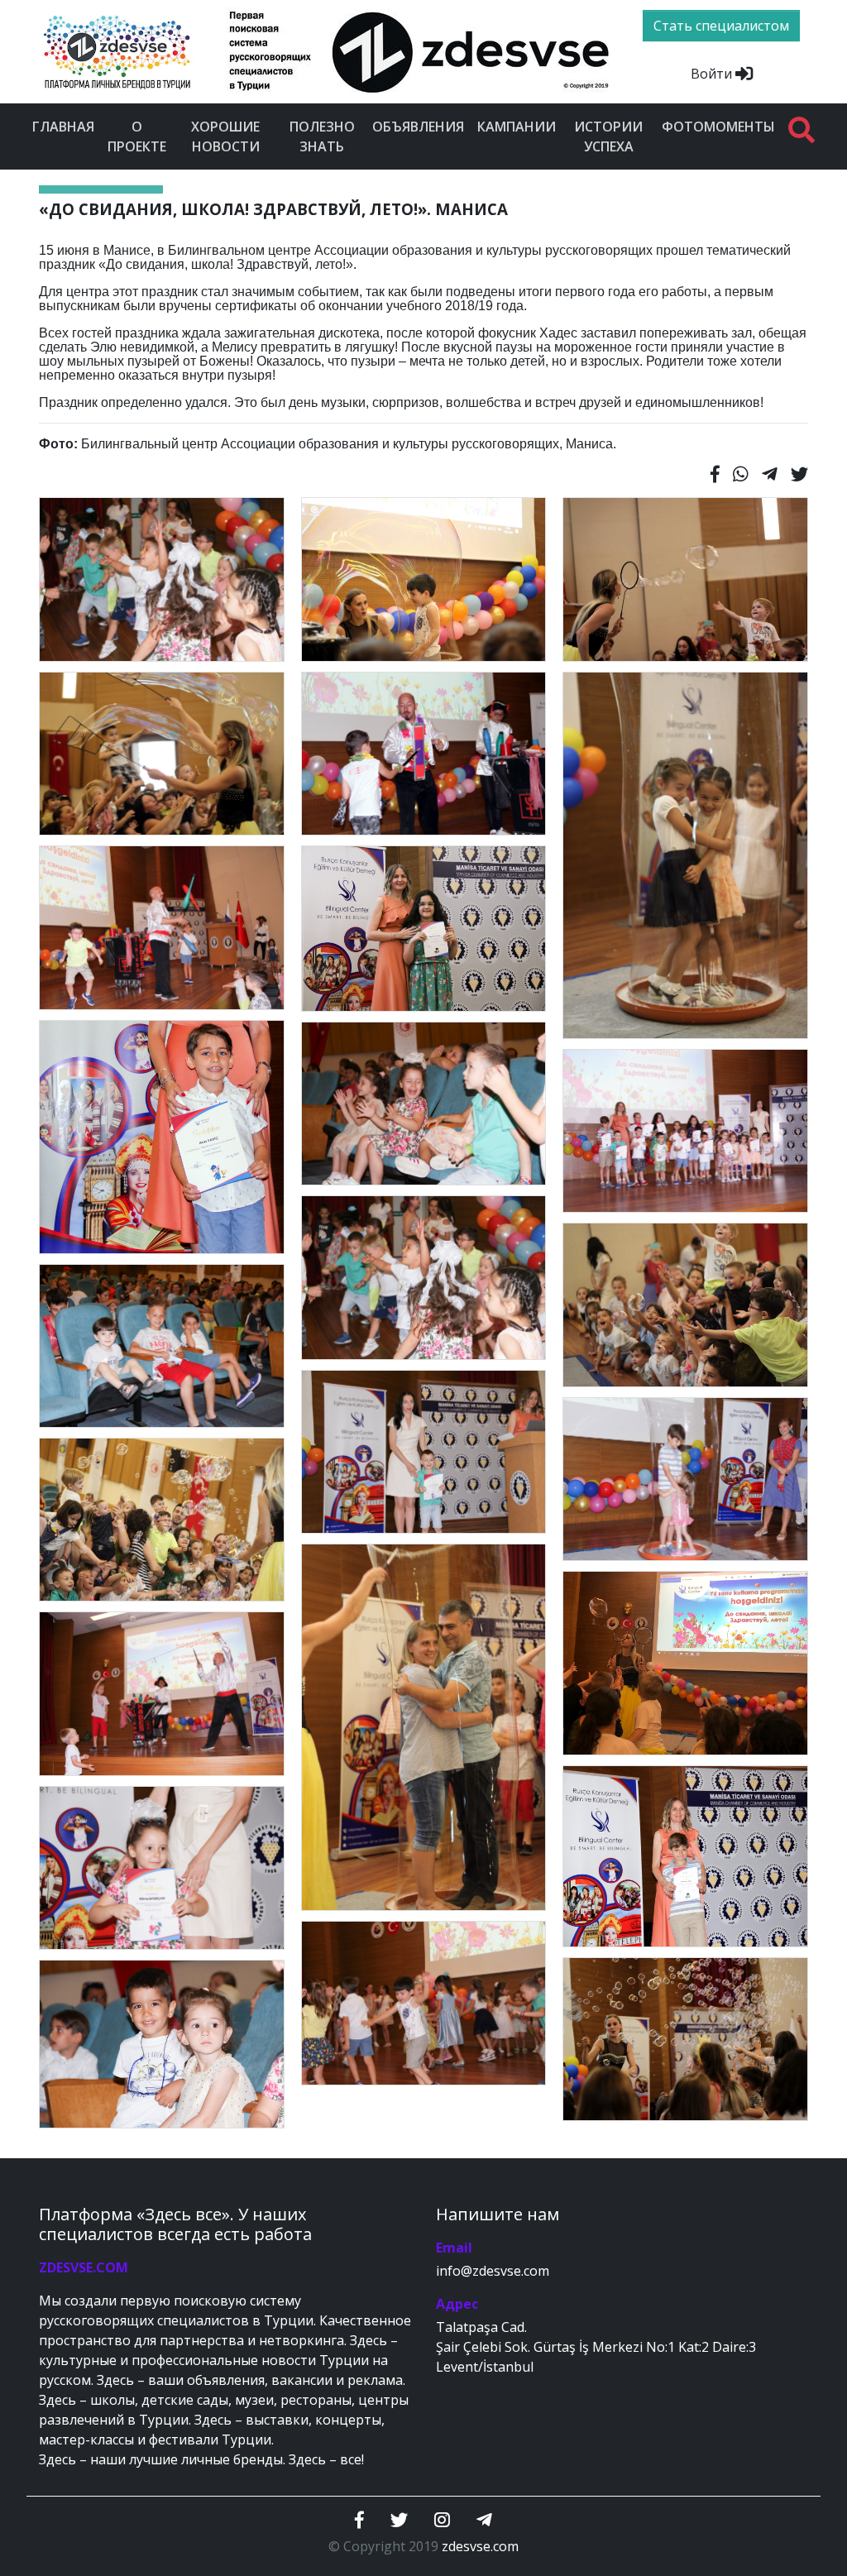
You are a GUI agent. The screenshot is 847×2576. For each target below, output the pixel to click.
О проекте (137, 136)
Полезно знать (322, 136)
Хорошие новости (225, 136)
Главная (63, 127)
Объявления (418, 127)
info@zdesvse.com (493, 2271)
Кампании (517, 127)
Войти (713, 74)
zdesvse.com (480, 2546)
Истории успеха (608, 136)
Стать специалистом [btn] (721, 26)
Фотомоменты (718, 127)
